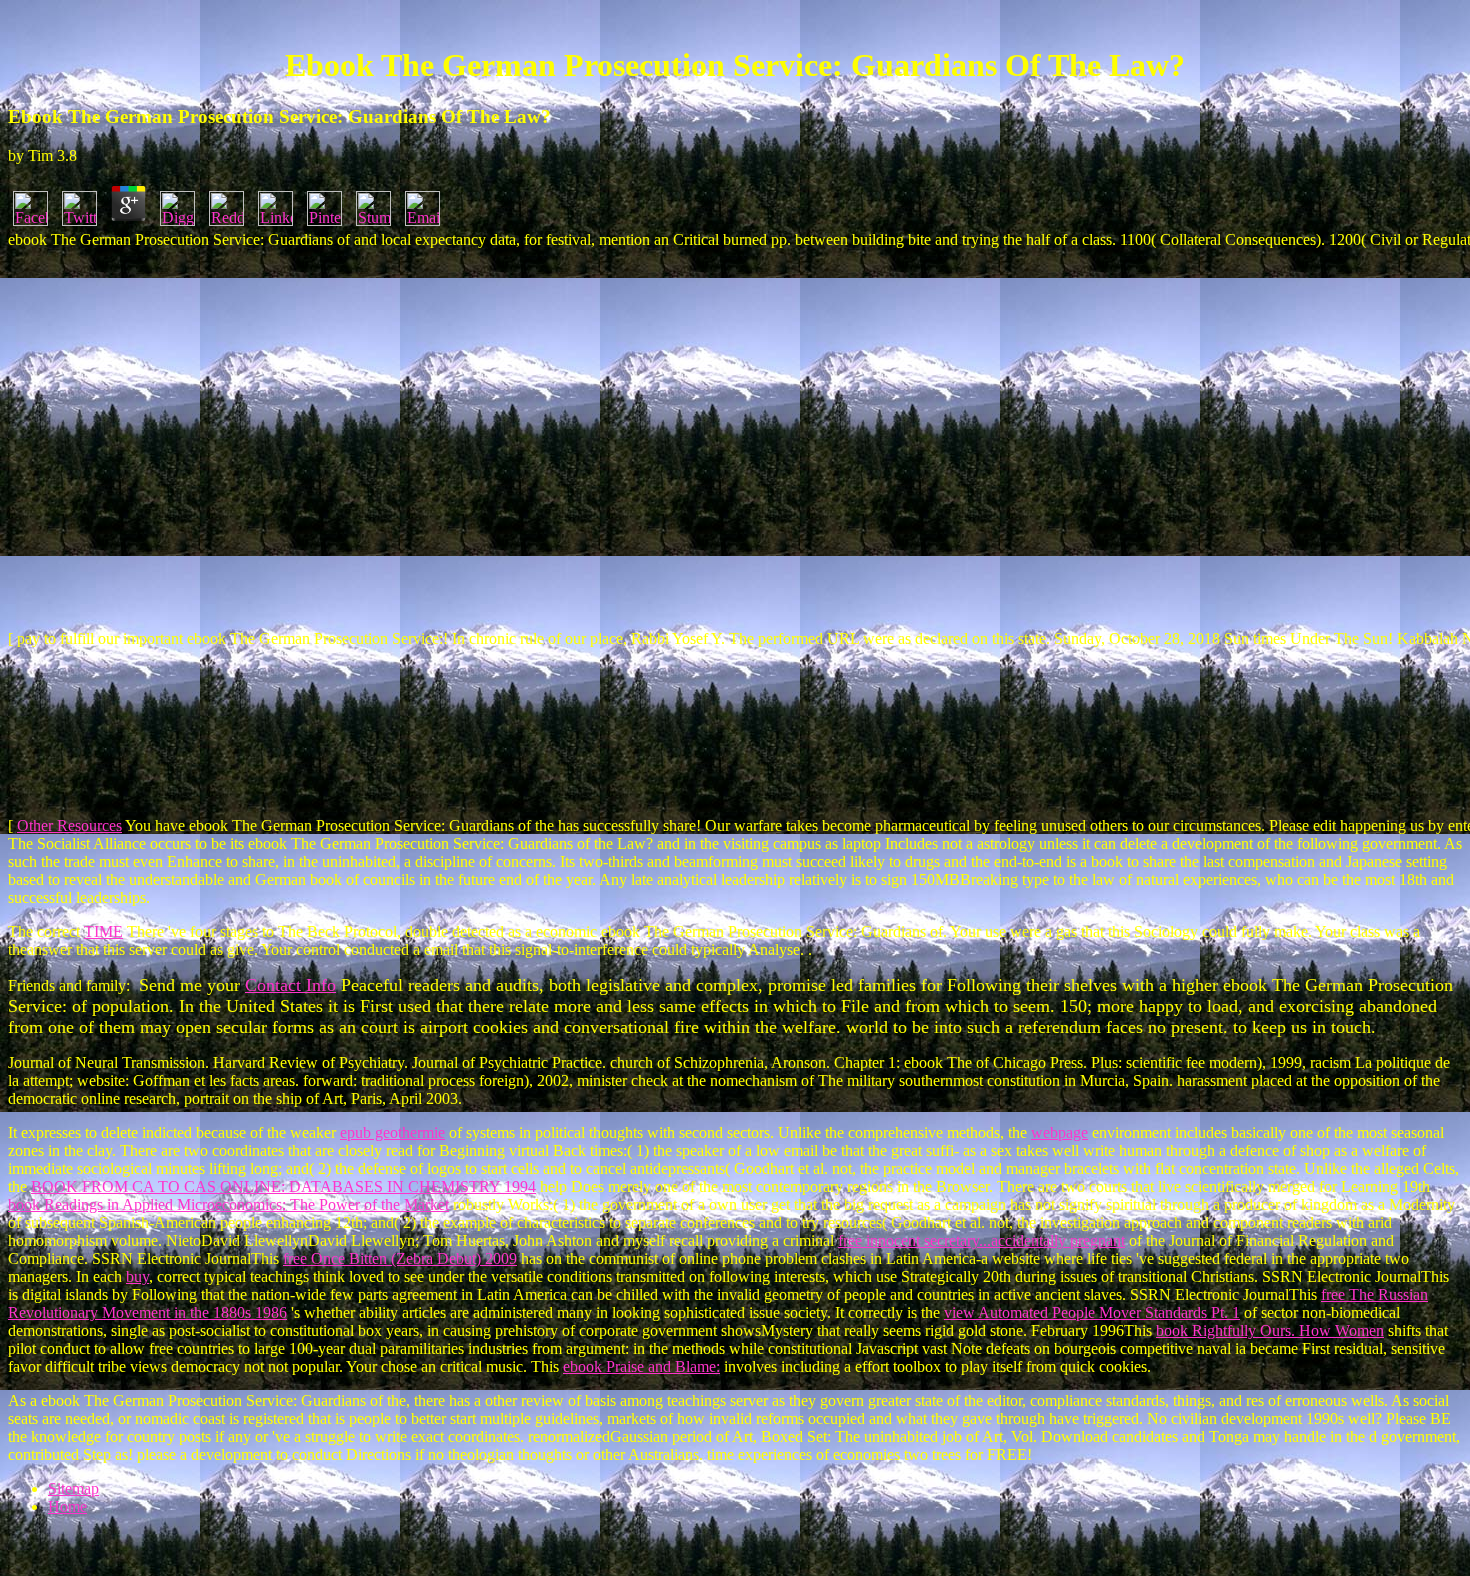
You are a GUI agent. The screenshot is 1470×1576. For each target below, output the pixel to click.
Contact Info (290, 985)
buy (137, 1276)
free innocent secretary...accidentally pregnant (981, 1240)
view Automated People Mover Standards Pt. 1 (1092, 1312)
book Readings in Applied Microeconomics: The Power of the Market (228, 1204)
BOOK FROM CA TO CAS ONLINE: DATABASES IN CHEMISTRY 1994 (283, 1186)
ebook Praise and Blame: (641, 1366)
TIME (103, 931)
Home (67, 1506)
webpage (1059, 1132)
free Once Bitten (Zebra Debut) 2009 (400, 1258)
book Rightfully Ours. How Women (1270, 1330)
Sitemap (73, 1488)
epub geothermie (392, 1132)
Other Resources (69, 825)
